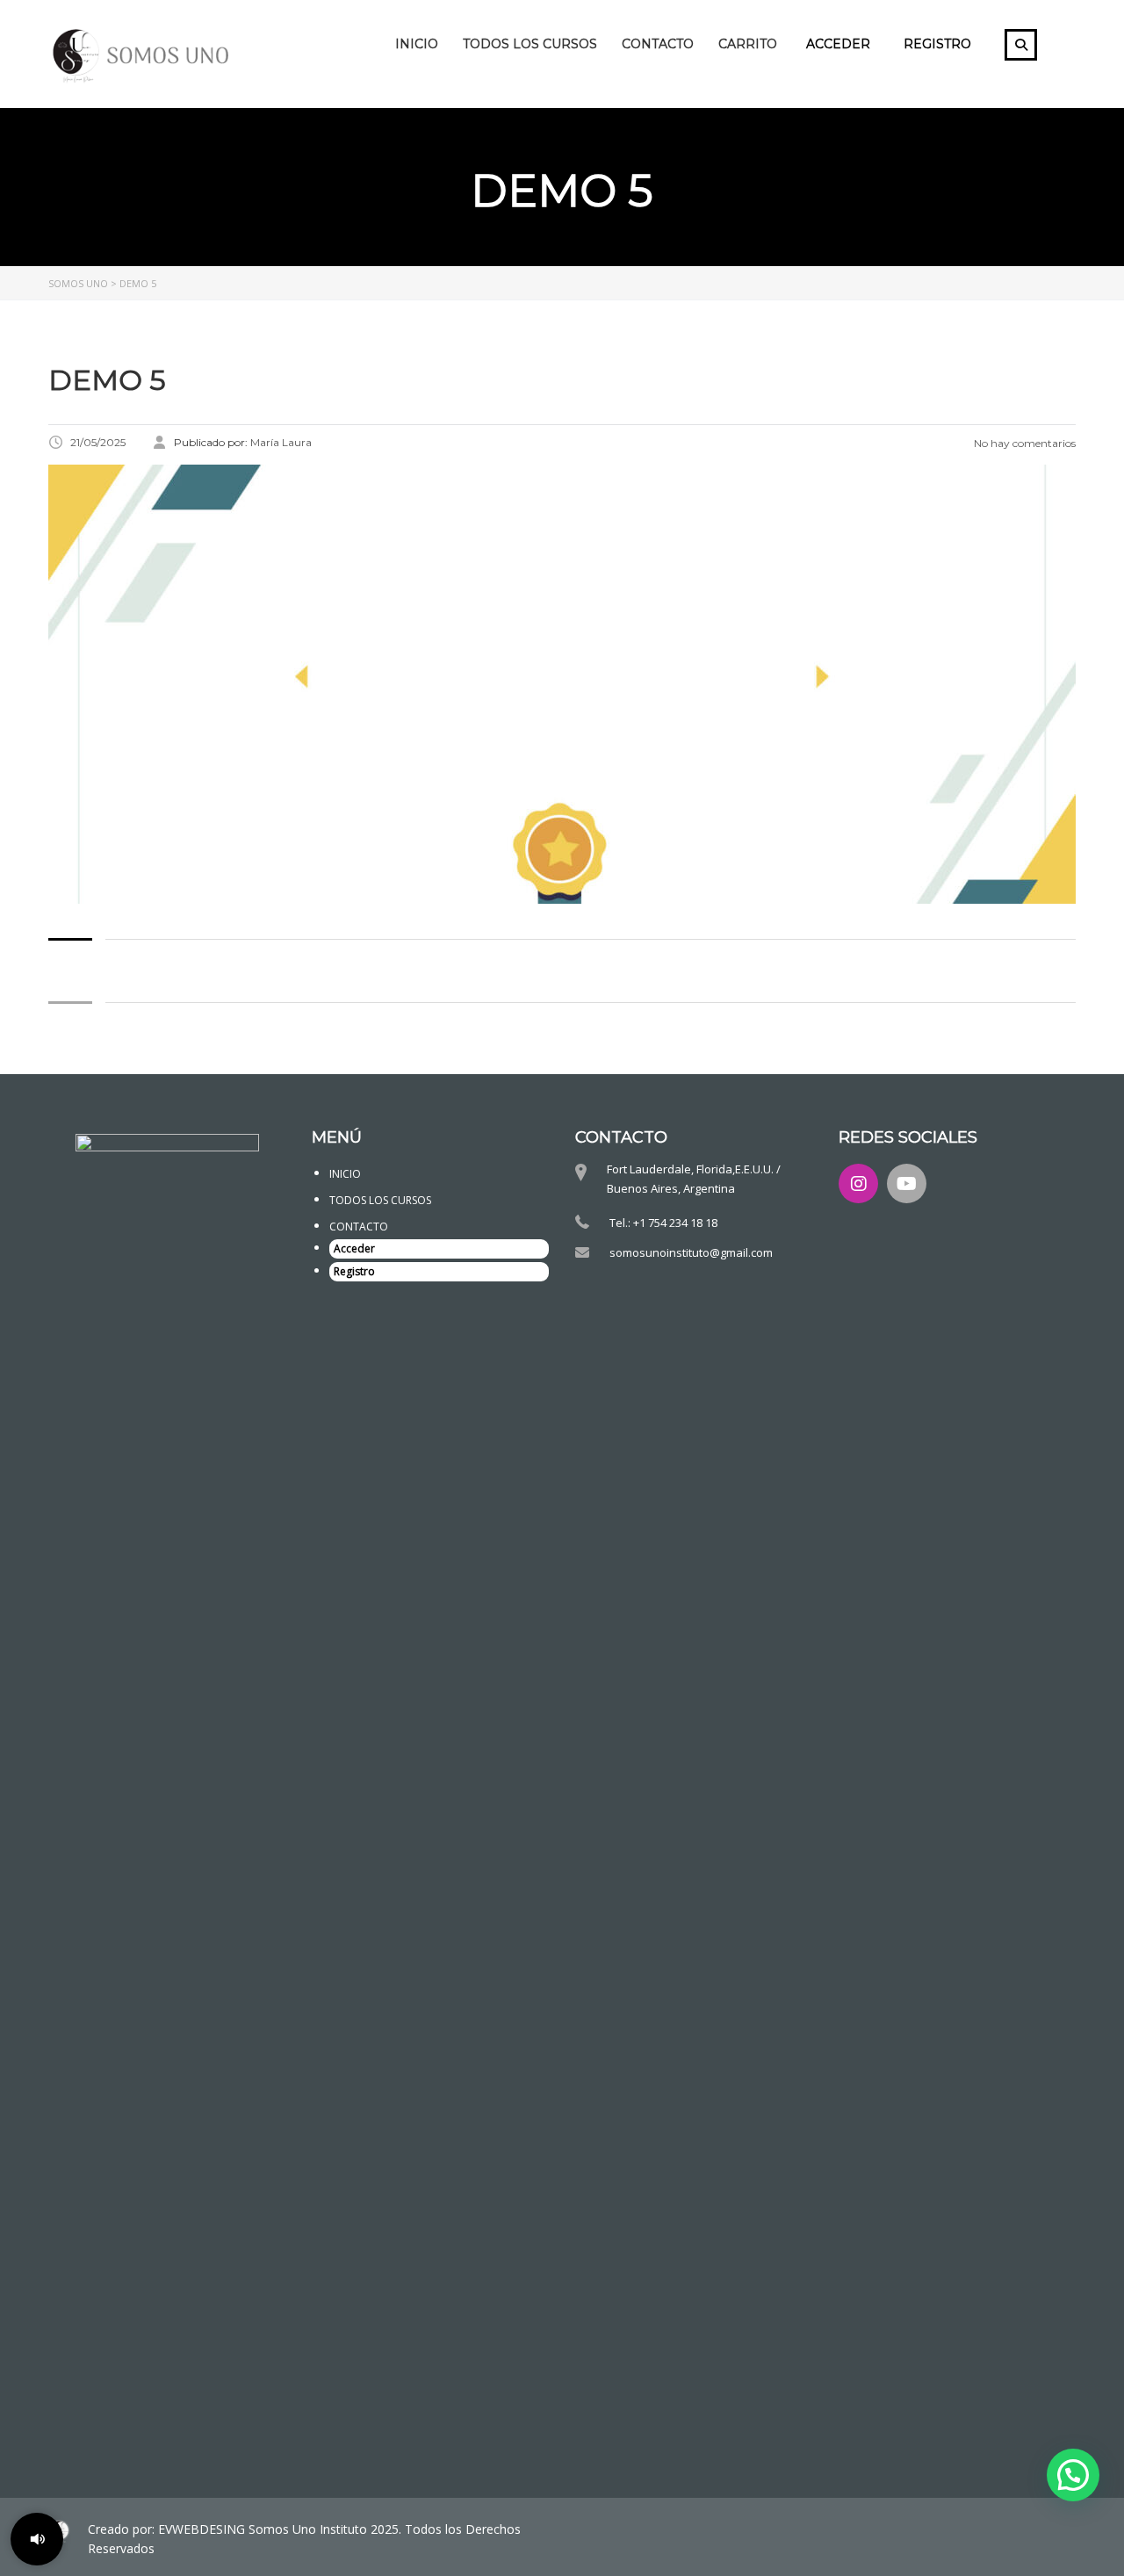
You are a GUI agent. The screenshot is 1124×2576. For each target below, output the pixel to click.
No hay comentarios (1023, 443)
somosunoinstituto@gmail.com (691, 1252)
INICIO (417, 44)
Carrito (748, 44)
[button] (1073, 2475)
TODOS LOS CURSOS (530, 44)
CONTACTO (658, 44)
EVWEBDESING (203, 2529)
